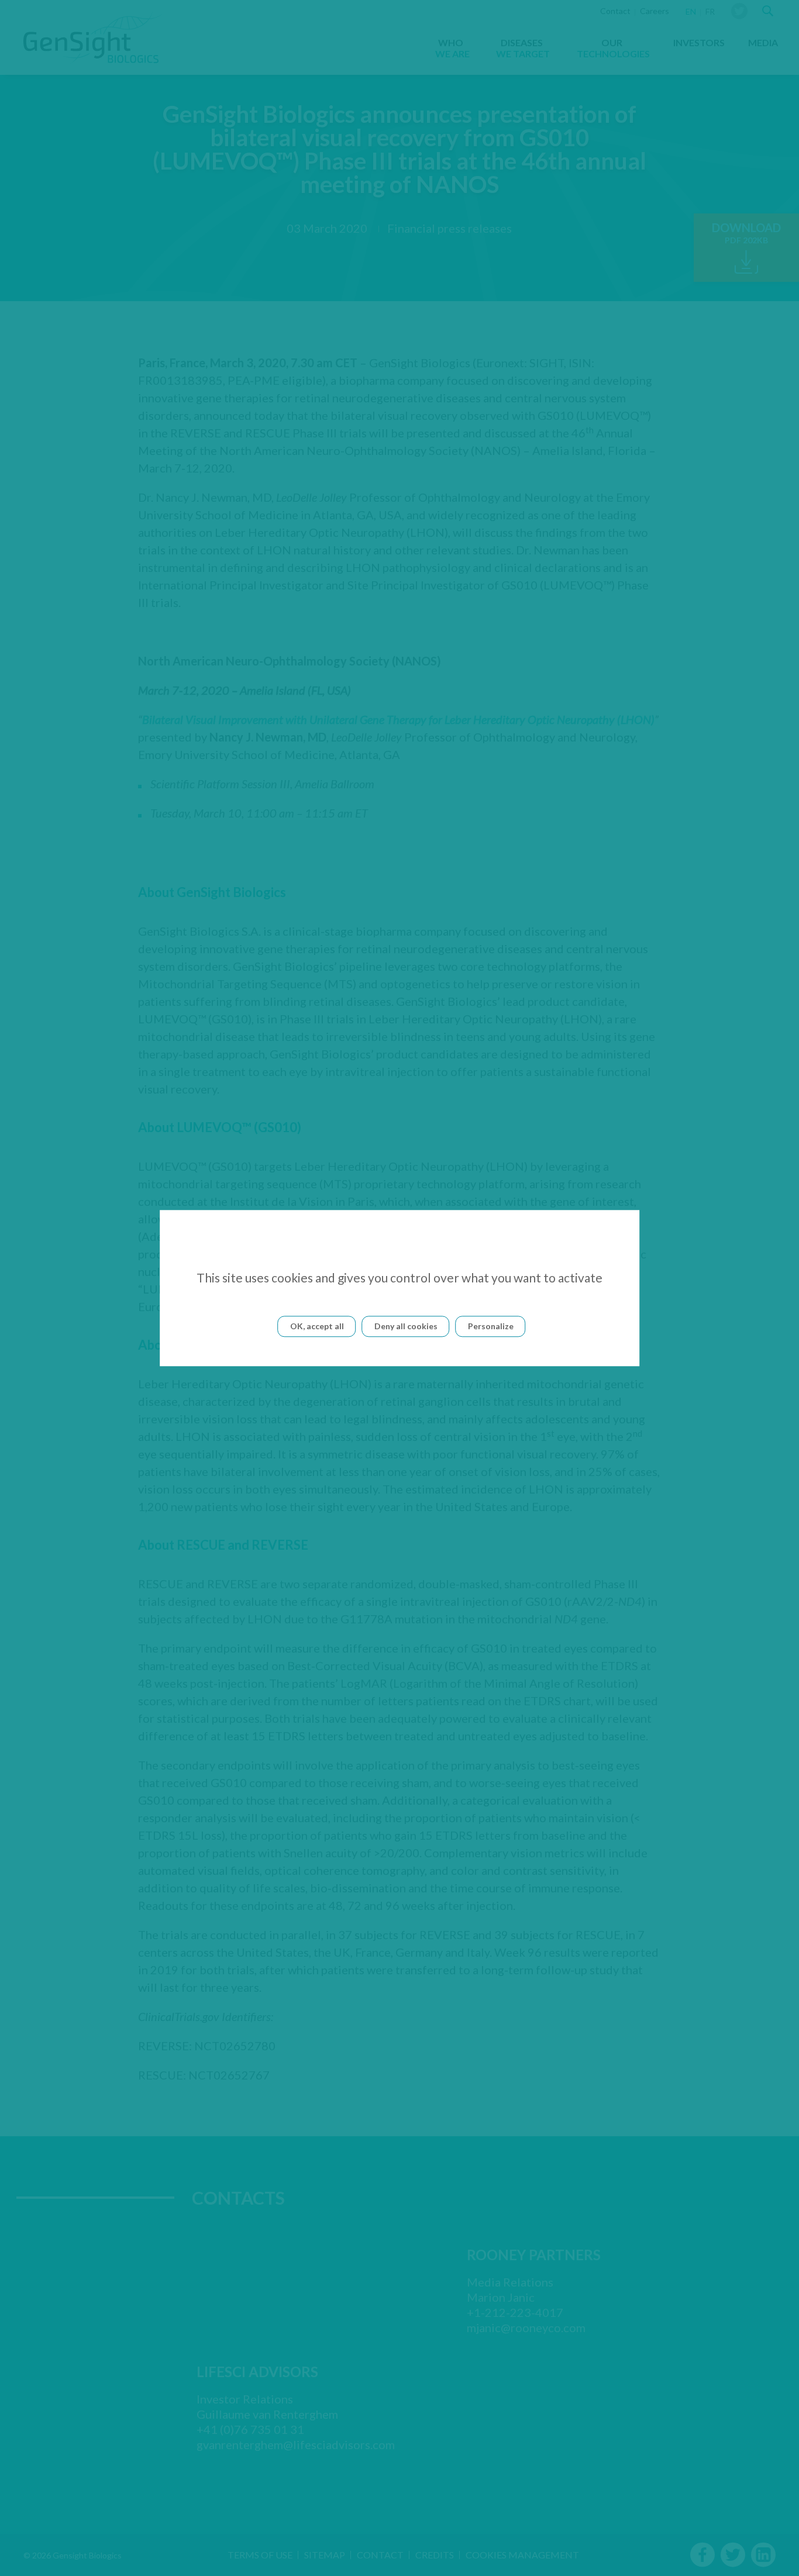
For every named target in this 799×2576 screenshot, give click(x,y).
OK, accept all (317, 1326)
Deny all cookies (406, 1326)
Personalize (491, 1326)
